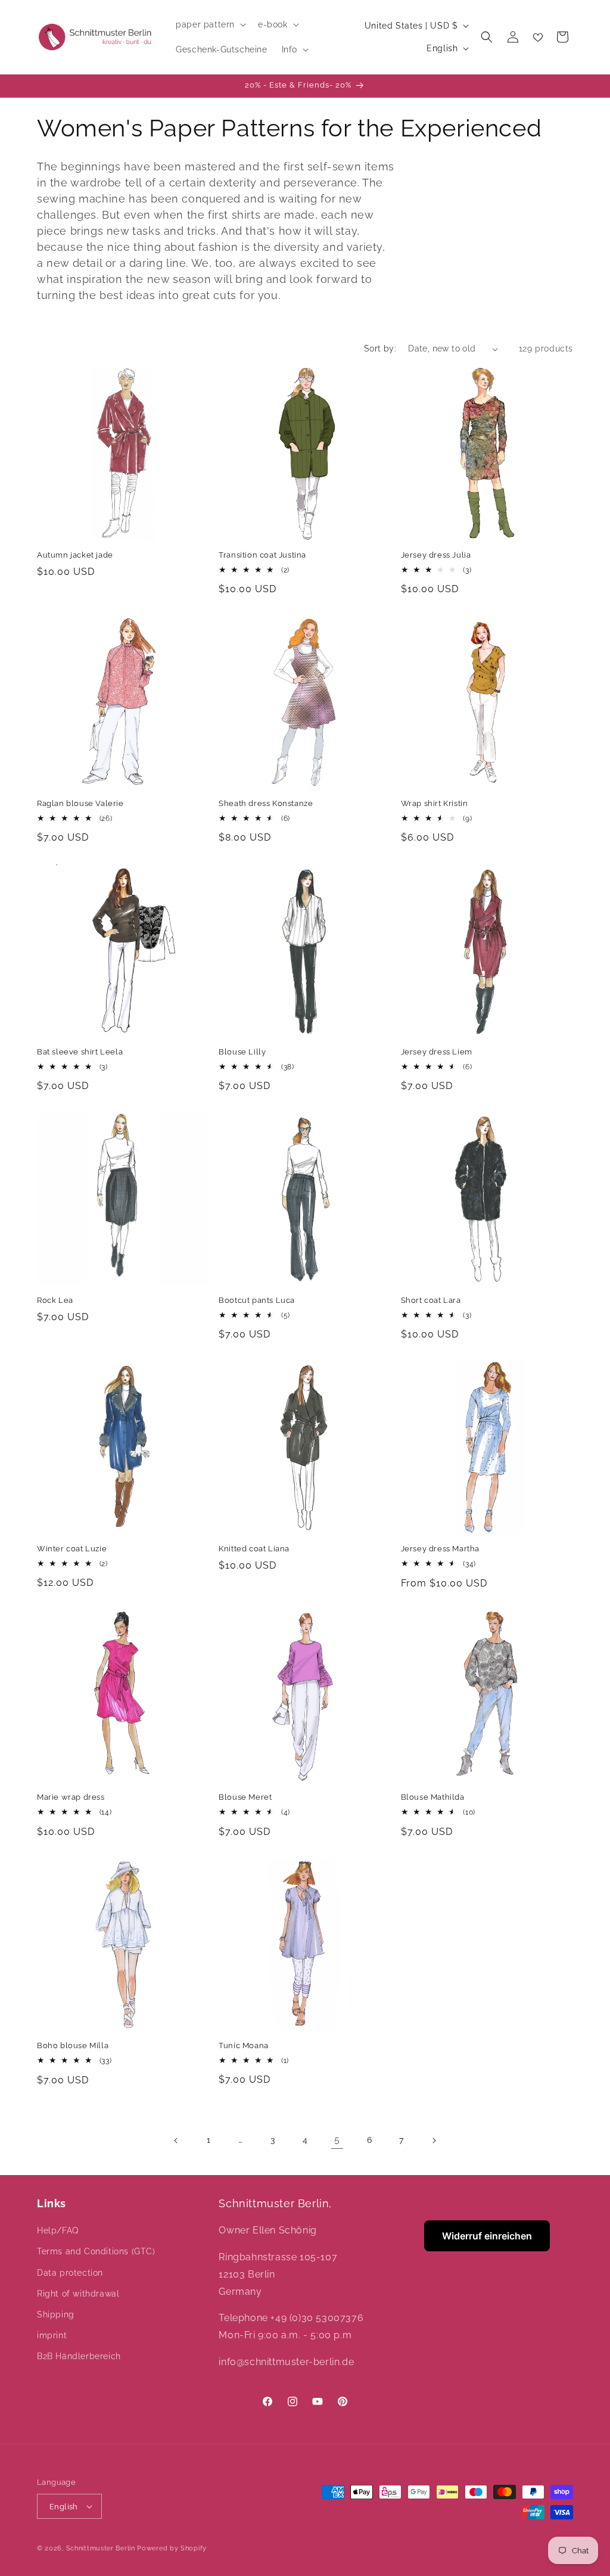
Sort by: (380, 349)
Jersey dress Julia (436, 555)
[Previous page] (176, 2141)
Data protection (70, 2273)
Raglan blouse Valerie (80, 803)
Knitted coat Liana (254, 1549)
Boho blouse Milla (73, 2045)
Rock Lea (55, 1300)
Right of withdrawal (78, 2294)
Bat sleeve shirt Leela (80, 1052)
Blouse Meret (245, 1797)
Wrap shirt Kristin (435, 803)
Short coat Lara (431, 1300)
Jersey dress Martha (440, 1549)
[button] (210, 24)
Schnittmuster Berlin (101, 2548)
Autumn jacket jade (75, 555)
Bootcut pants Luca (257, 1300)
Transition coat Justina (262, 555)
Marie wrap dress (71, 1797)
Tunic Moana (244, 2045)
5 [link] (337, 2140)
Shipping (56, 2314)
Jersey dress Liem (437, 1052)
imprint (52, 2335)
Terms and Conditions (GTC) (96, 2251)
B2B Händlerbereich (79, 2356)
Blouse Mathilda (433, 1797)
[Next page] (434, 2141)
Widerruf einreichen (487, 2236)
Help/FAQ (58, 2230)
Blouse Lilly (242, 1052)
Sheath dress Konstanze (266, 803)
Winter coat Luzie (72, 1549)
